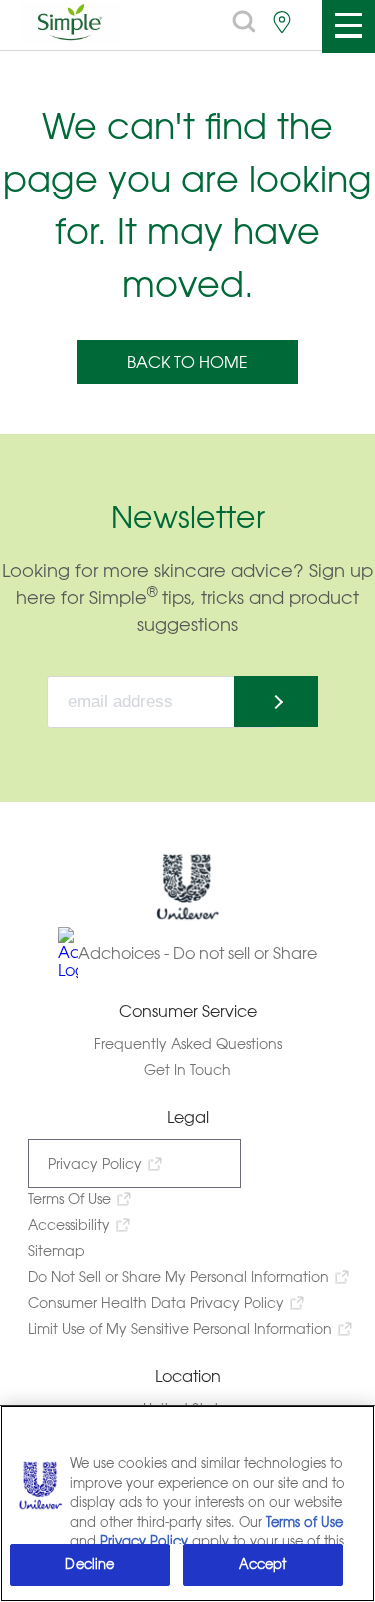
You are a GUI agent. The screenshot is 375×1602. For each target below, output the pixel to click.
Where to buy (282, 22)
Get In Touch (187, 1069)
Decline (89, 1564)
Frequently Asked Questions (188, 1043)
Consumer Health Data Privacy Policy (156, 1302)
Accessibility (69, 1224)
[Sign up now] (276, 701)
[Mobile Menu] (347, 26)
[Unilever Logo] (188, 915)
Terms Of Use (69, 1198)
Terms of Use (304, 1522)
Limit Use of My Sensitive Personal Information (180, 1328)
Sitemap (56, 1250)
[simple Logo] (70, 35)
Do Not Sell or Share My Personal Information (178, 1276)
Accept (263, 1564)
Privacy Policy (95, 1163)
